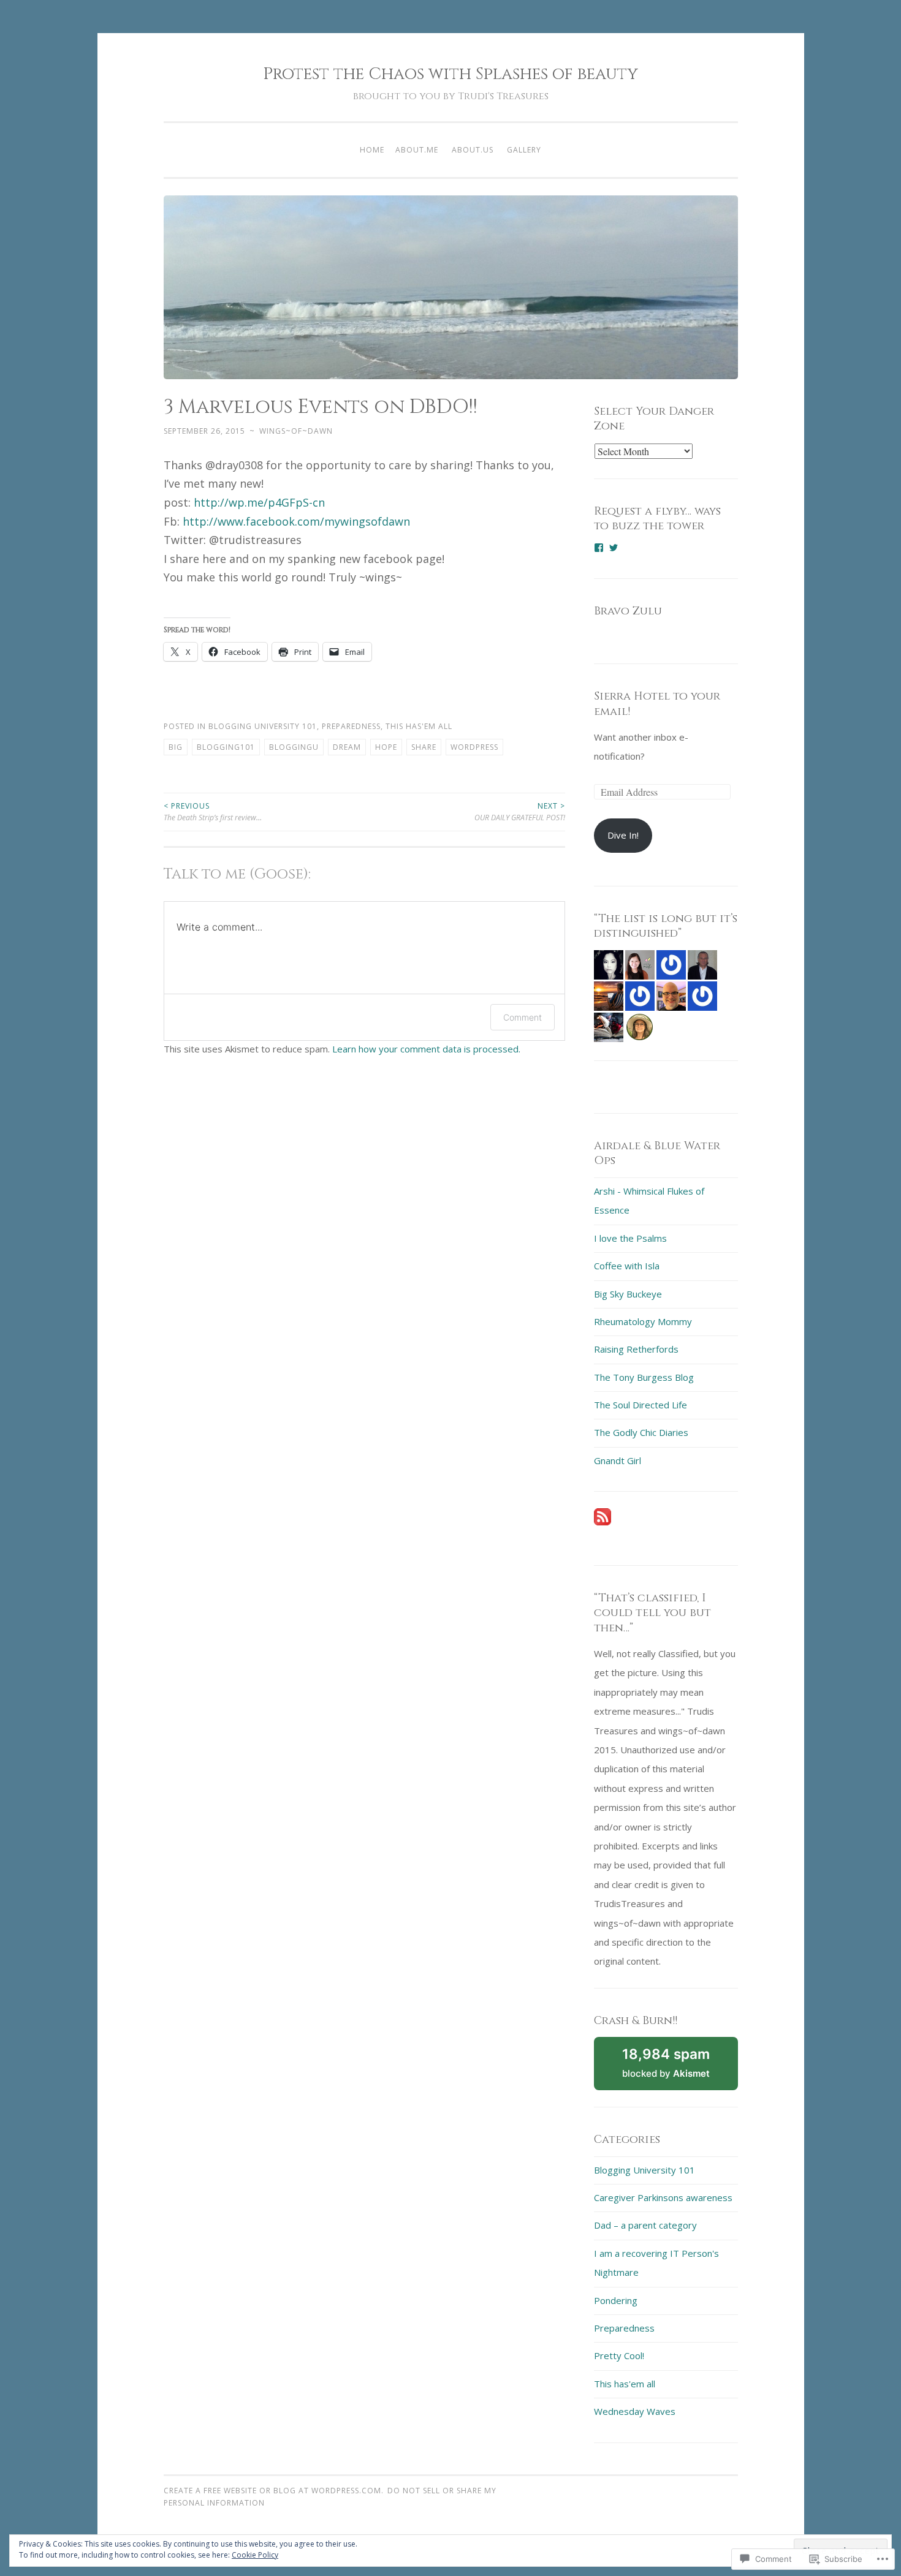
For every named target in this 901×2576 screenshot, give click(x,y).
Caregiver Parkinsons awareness (663, 2197)
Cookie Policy (255, 2555)
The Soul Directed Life (641, 1405)
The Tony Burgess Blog (644, 1377)
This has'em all (419, 726)
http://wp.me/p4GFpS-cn (259, 502)
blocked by (680, 2068)
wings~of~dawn (296, 431)
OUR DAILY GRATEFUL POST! (520, 811)
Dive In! (623, 835)
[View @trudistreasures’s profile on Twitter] (614, 548)
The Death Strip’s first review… (213, 811)
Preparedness (351, 726)
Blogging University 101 (263, 726)
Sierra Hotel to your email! (657, 704)
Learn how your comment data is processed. (426, 1049)
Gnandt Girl (618, 1460)
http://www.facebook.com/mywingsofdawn (296, 521)
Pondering (616, 2300)
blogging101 (226, 747)
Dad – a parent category (645, 2225)
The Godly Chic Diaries (641, 1432)
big (176, 747)
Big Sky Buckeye (628, 1294)
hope (386, 747)
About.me (417, 150)
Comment (523, 1017)
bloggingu (294, 747)
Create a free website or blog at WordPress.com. (274, 2491)
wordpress (474, 747)
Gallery (524, 150)
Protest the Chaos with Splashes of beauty (450, 74)
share (424, 747)
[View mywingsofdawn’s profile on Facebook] (599, 548)
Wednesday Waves (635, 2411)
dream (347, 747)
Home (372, 150)
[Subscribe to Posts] (603, 1522)
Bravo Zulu (628, 611)
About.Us (473, 150)
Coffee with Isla (627, 1266)
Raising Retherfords (636, 1349)
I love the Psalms (630, 1238)
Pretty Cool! (619, 2355)
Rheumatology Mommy (643, 1321)
